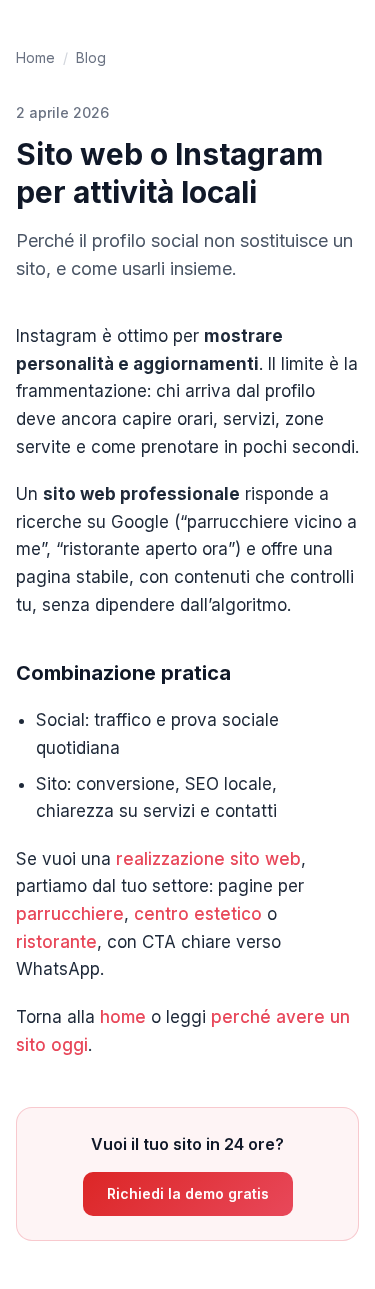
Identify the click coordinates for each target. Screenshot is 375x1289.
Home (35, 57)
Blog (91, 57)
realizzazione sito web (208, 859)
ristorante (56, 942)
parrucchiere (70, 914)
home (123, 1017)
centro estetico (198, 914)
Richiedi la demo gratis (188, 1193)
